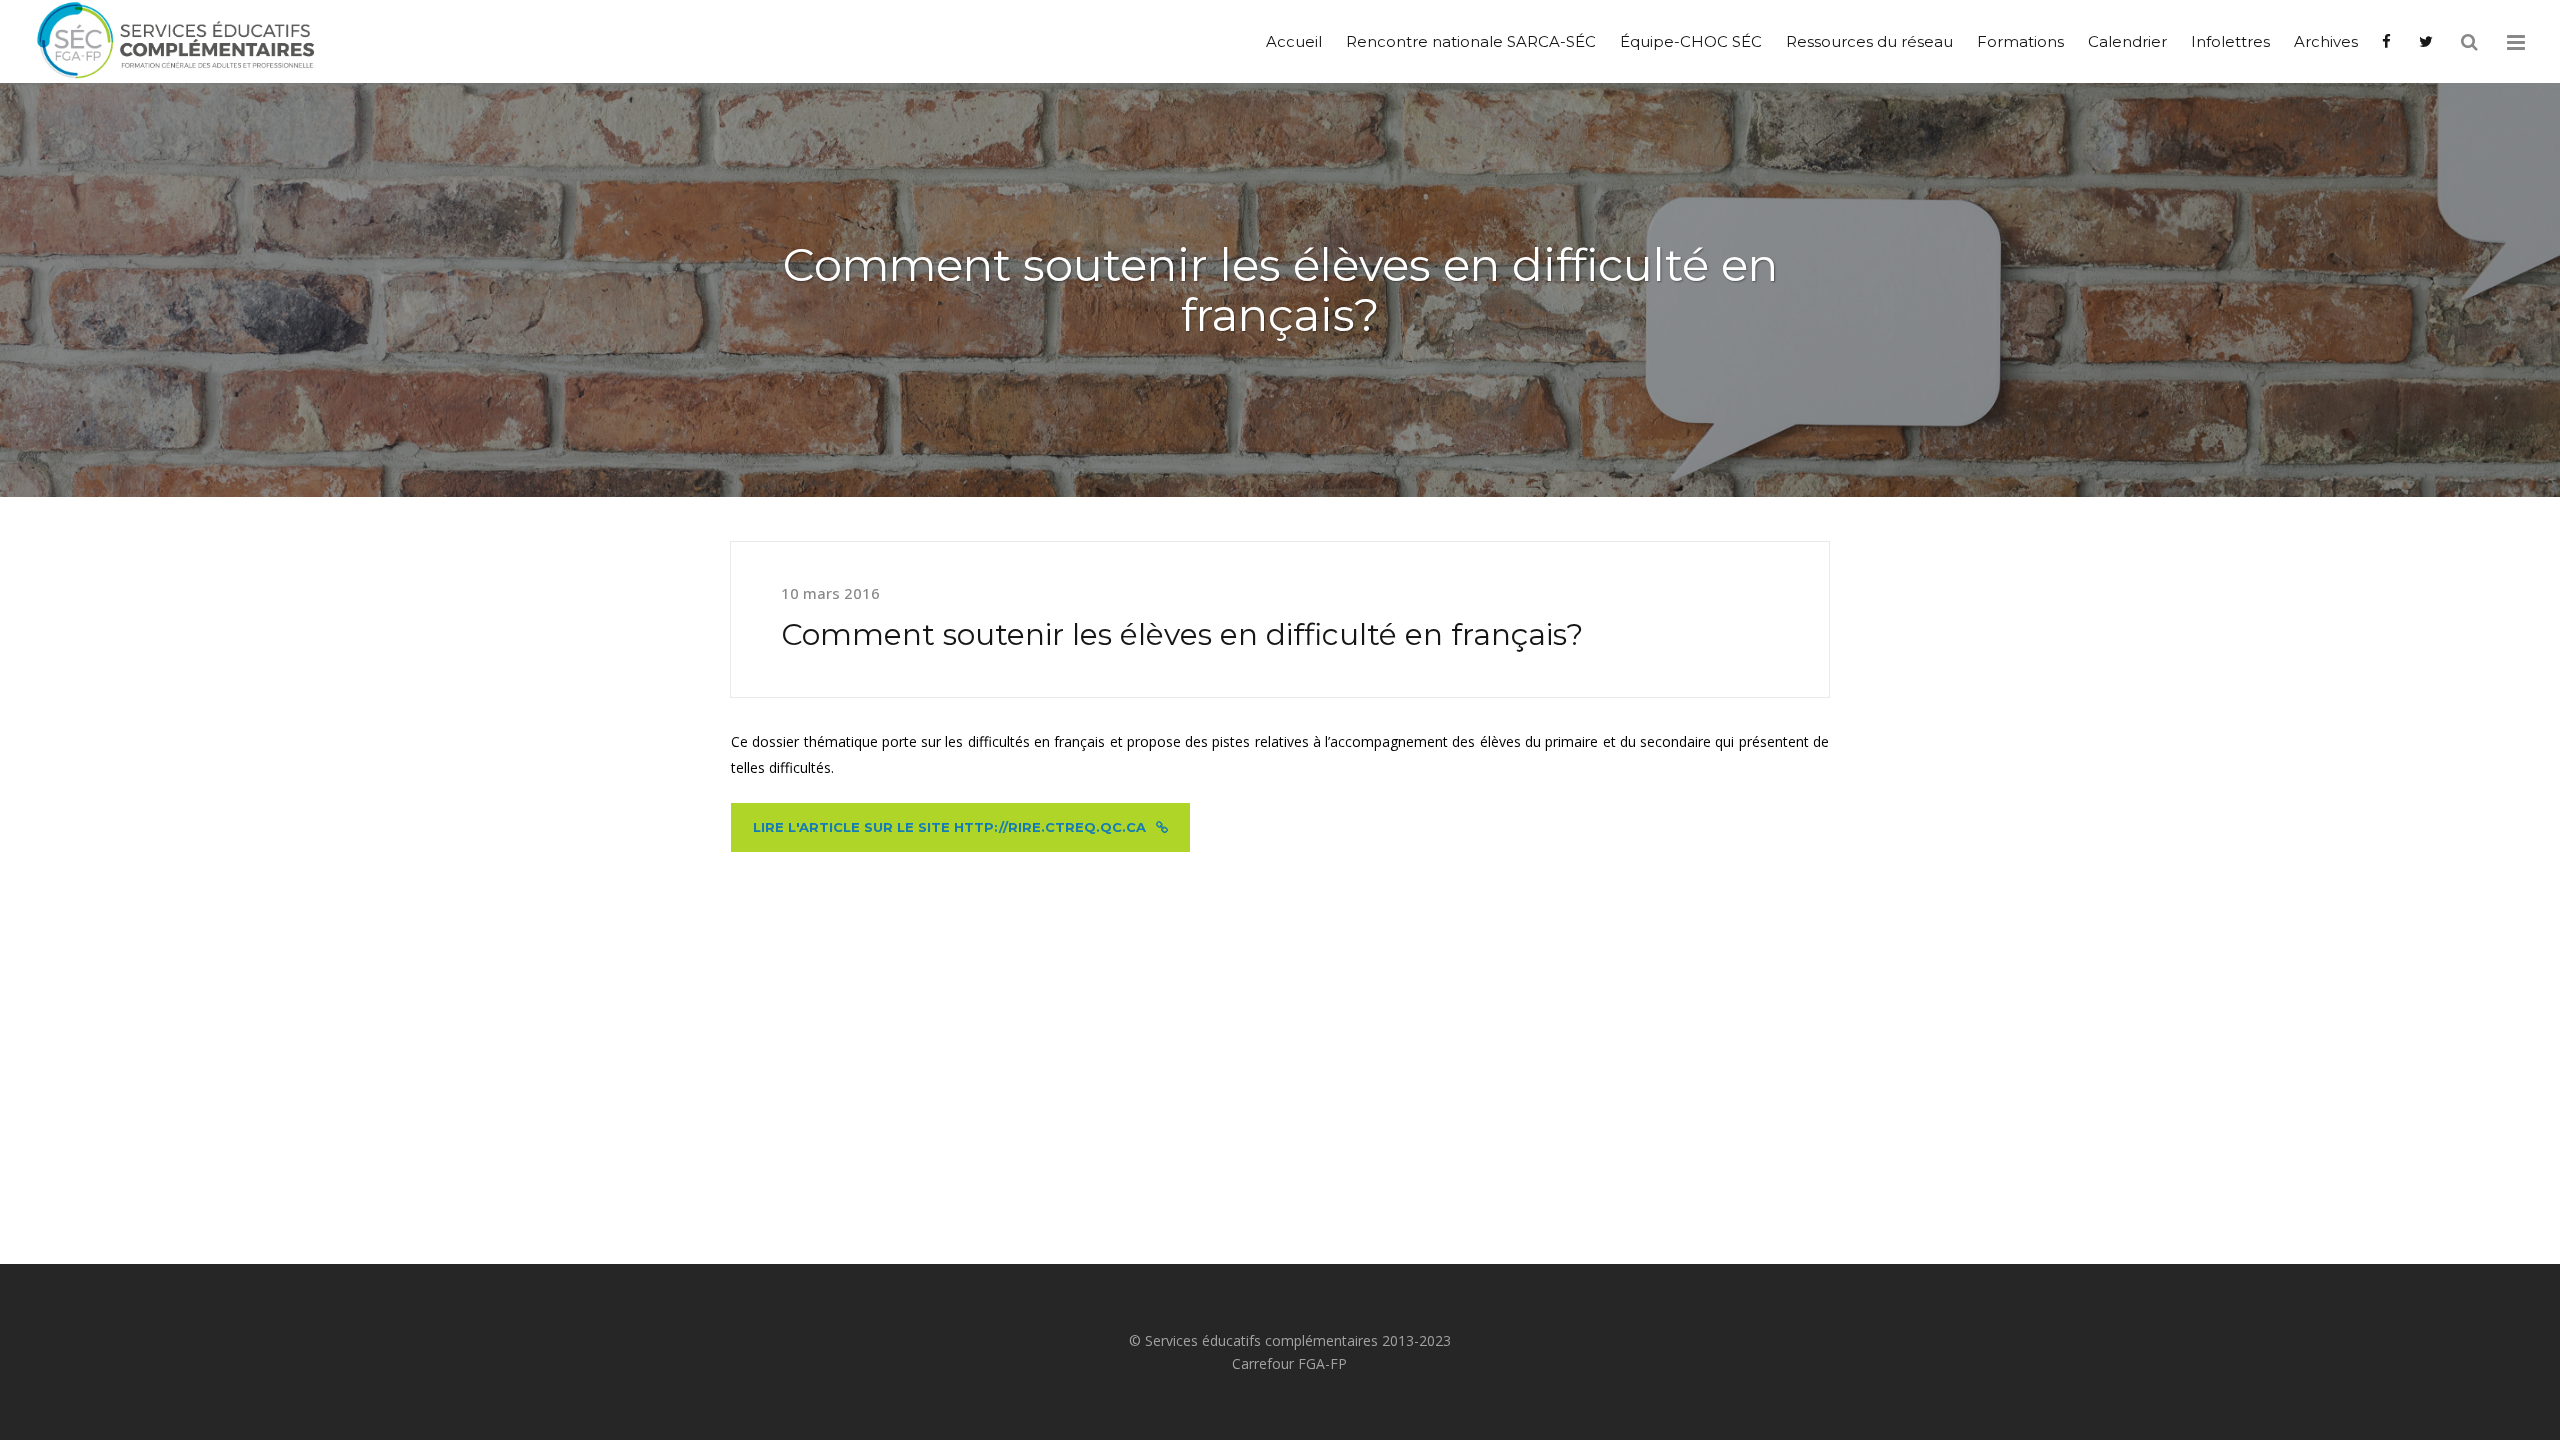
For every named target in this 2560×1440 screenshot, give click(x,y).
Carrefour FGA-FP (1289, 1363)
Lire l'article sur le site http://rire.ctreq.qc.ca (949, 827)
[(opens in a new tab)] (2388, 41)
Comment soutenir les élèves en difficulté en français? (1182, 634)
